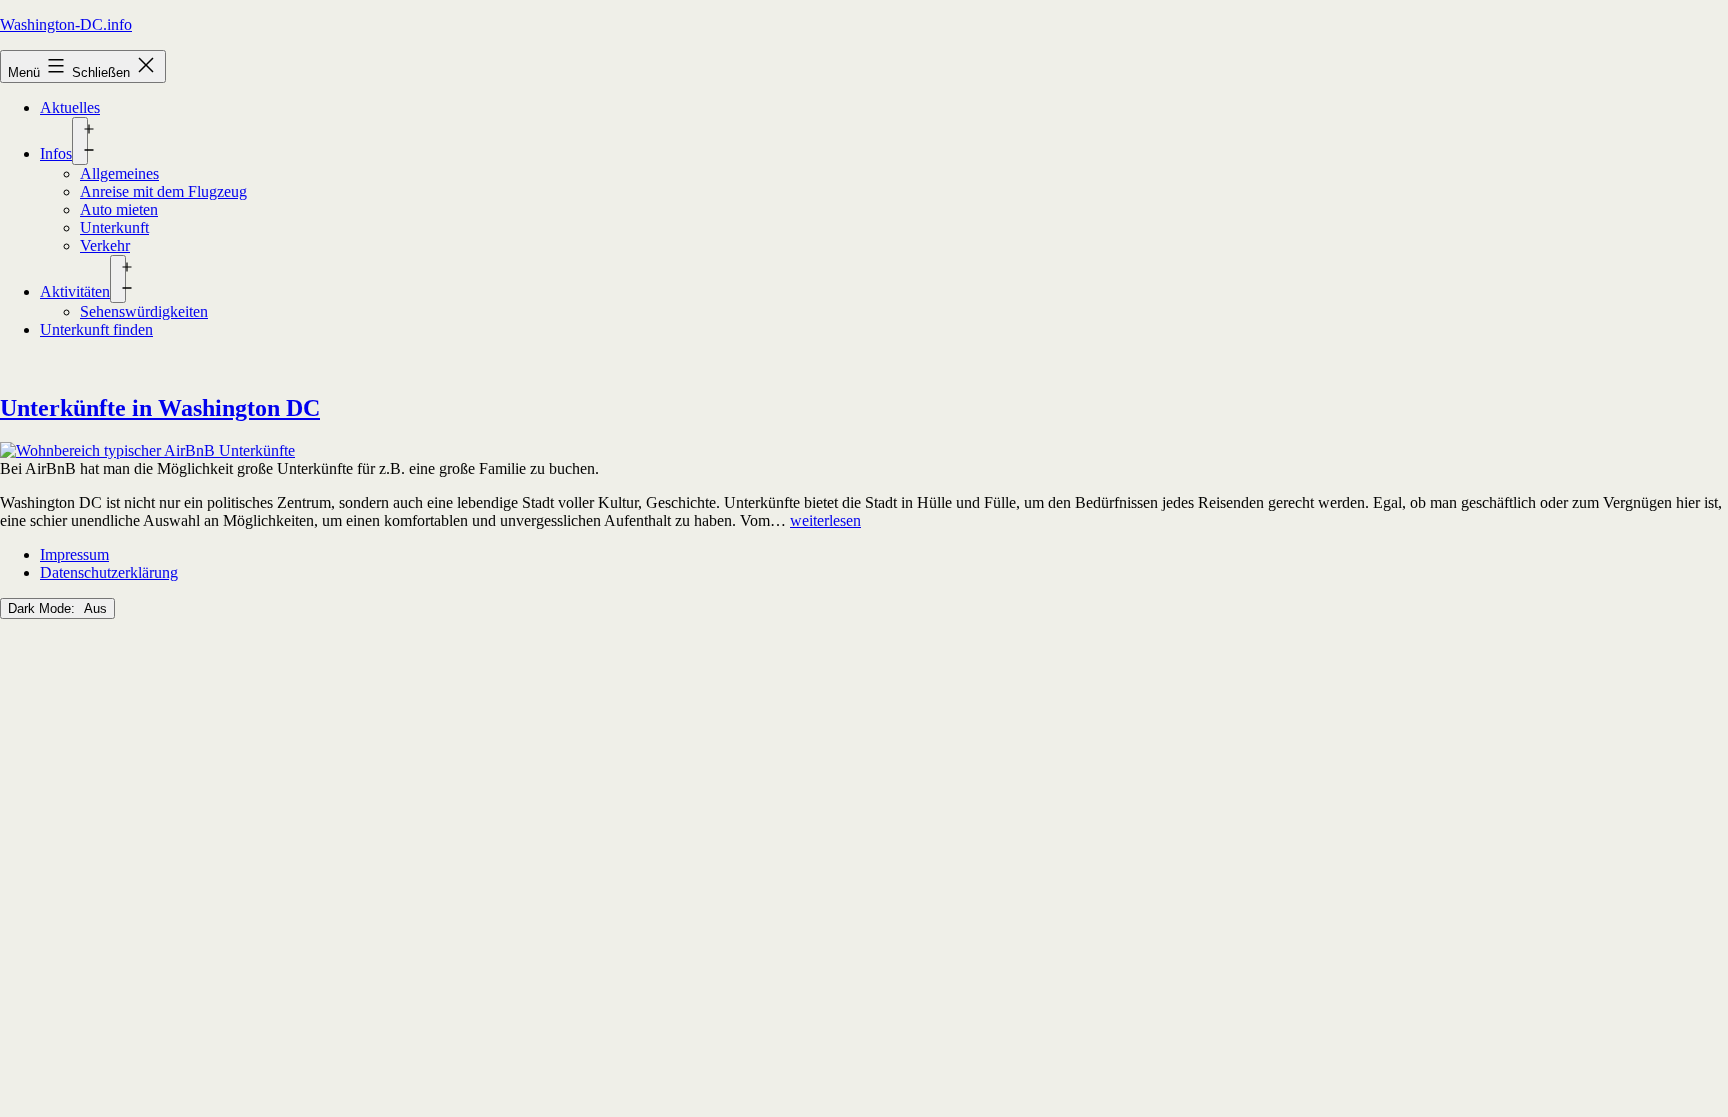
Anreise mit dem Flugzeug (163, 191)
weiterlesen (825, 520)
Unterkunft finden (96, 329)
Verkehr (105, 245)
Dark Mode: (43, 608)
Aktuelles (70, 107)
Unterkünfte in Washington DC (160, 408)
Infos (56, 153)
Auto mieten (119, 209)
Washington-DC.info (66, 24)
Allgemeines (119, 173)
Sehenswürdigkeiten (144, 311)
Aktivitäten (75, 291)
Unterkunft (114, 227)
